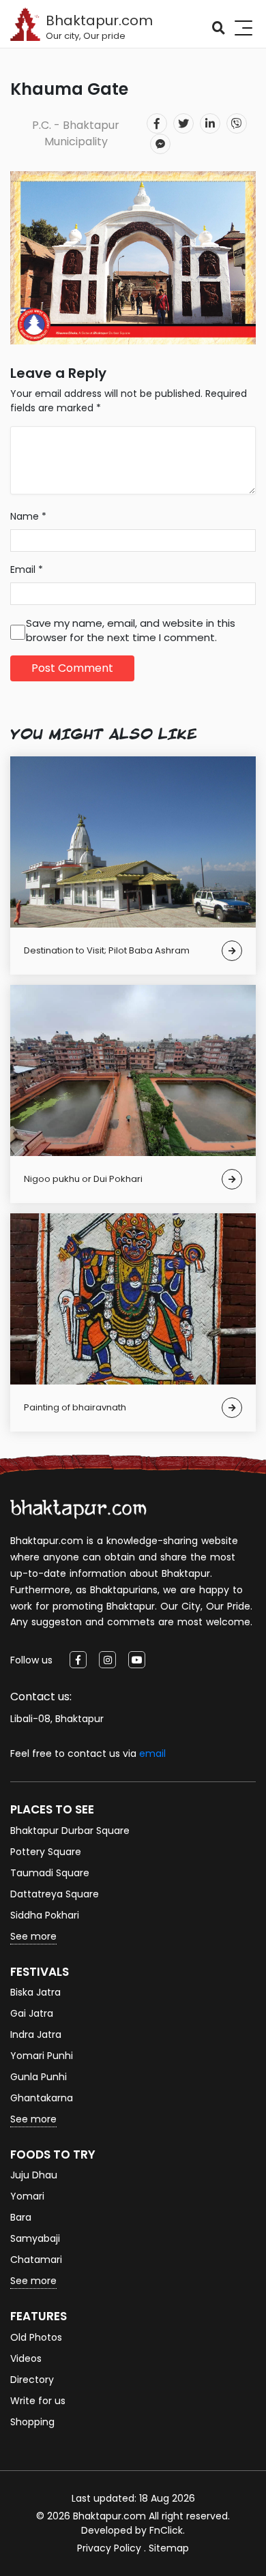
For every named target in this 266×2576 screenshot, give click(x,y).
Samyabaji (35, 2238)
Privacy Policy (109, 2548)
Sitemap (169, 2548)
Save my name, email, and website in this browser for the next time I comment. (131, 630)
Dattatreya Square (55, 1894)
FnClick (166, 2530)
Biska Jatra (35, 1992)
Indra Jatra (36, 2034)
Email (27, 569)
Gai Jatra (32, 2013)
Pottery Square (46, 1852)
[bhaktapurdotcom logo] (78, 1509)
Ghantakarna (42, 2098)
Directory (32, 2380)
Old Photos (36, 2337)
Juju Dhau (34, 2175)
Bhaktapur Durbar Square (70, 1831)
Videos (26, 2358)
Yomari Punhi (42, 2056)
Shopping (32, 2422)
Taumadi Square (50, 1873)
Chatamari (36, 2260)
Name (28, 516)
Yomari (27, 2196)
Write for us (38, 2401)
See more (33, 1936)
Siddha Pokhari (45, 1915)
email (152, 1753)
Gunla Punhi (39, 2077)
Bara (21, 2217)
